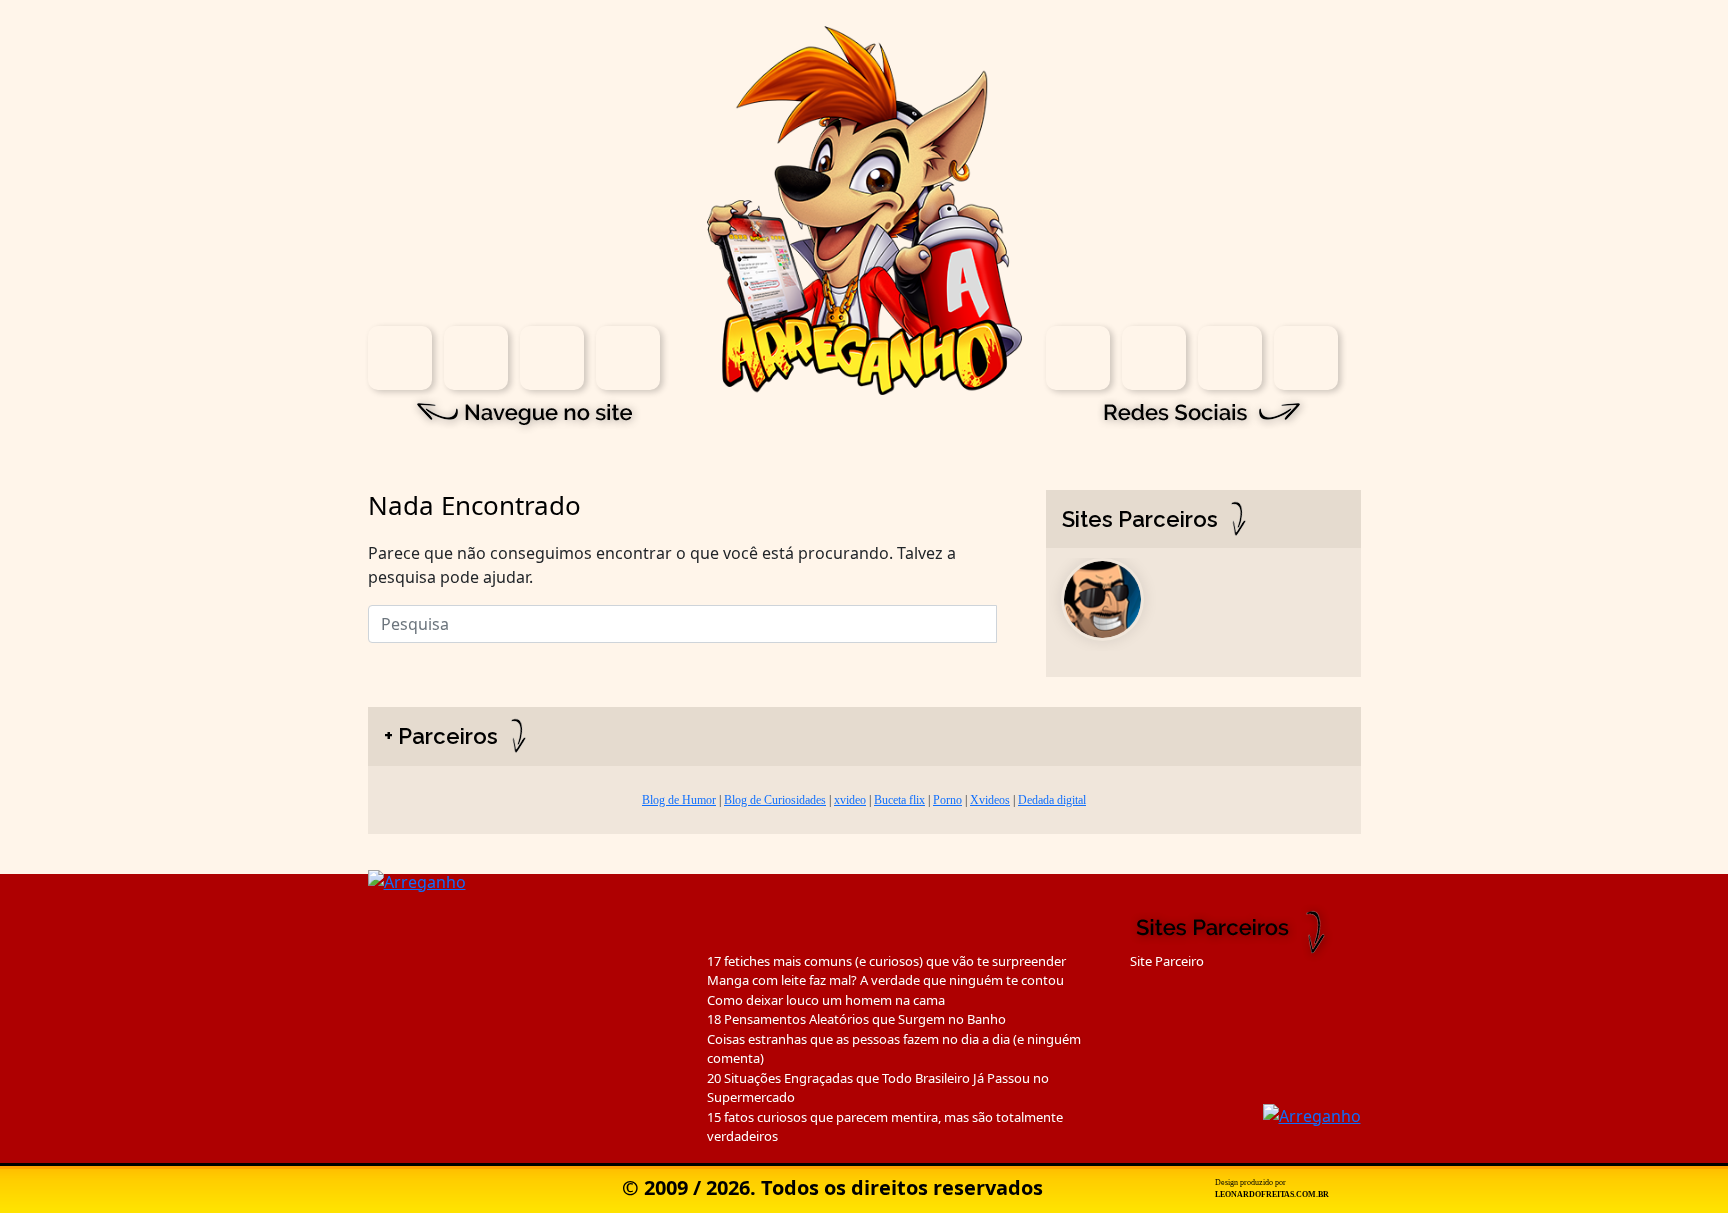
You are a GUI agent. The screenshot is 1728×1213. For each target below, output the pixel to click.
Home (400, 358)
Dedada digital (1052, 800)
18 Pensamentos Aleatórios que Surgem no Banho (856, 1019)
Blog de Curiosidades (775, 800)
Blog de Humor (679, 800)
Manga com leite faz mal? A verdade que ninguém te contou (885, 980)
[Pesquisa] (1009, 619)
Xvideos (990, 800)
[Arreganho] (864, 209)
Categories (552, 358)
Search (476, 358)
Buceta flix (899, 800)
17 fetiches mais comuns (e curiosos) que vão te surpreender (886, 961)
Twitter (1230, 358)
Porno (947, 800)
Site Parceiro (1167, 961)
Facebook (1154, 358)
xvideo (850, 800)
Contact (628, 358)
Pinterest (1306, 358)
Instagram (1078, 358)
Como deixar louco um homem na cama (826, 1000)
